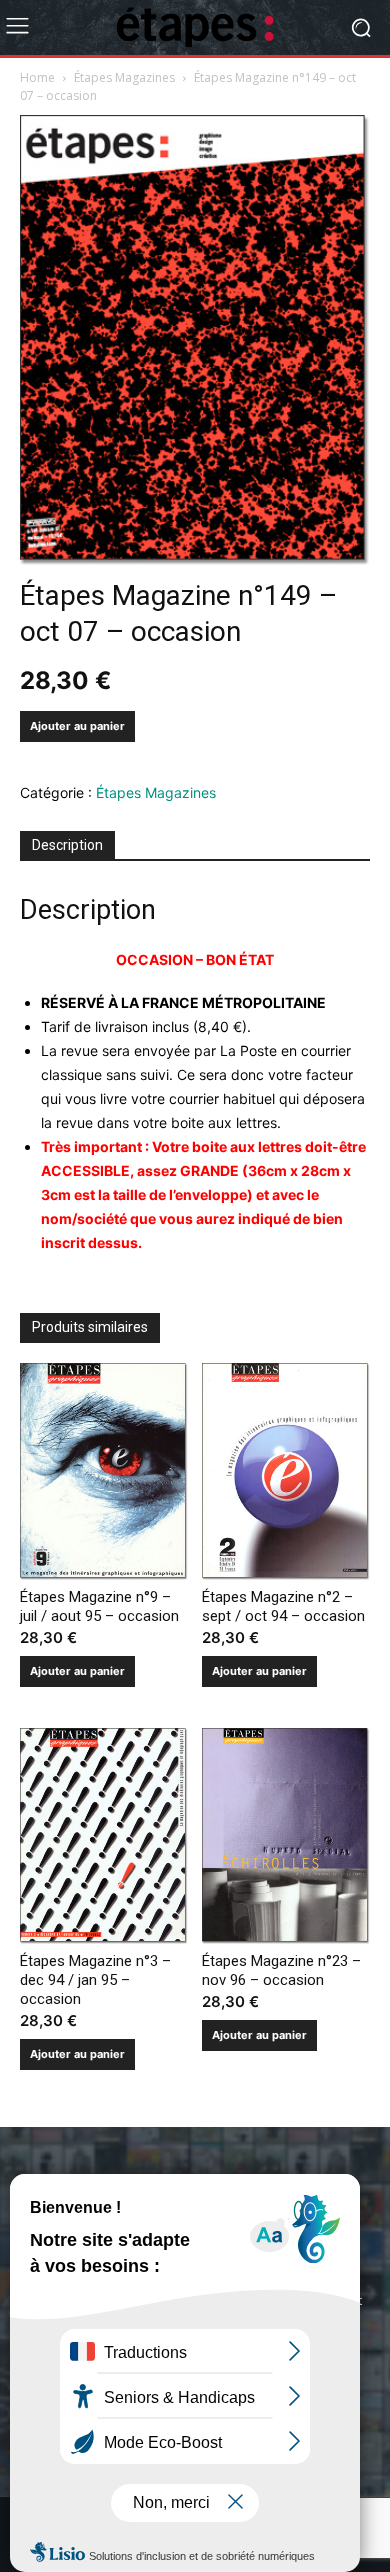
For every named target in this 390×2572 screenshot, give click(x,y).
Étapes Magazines (124, 77)
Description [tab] (67, 845)
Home (37, 77)
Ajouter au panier (77, 726)
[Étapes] (195, 27)
